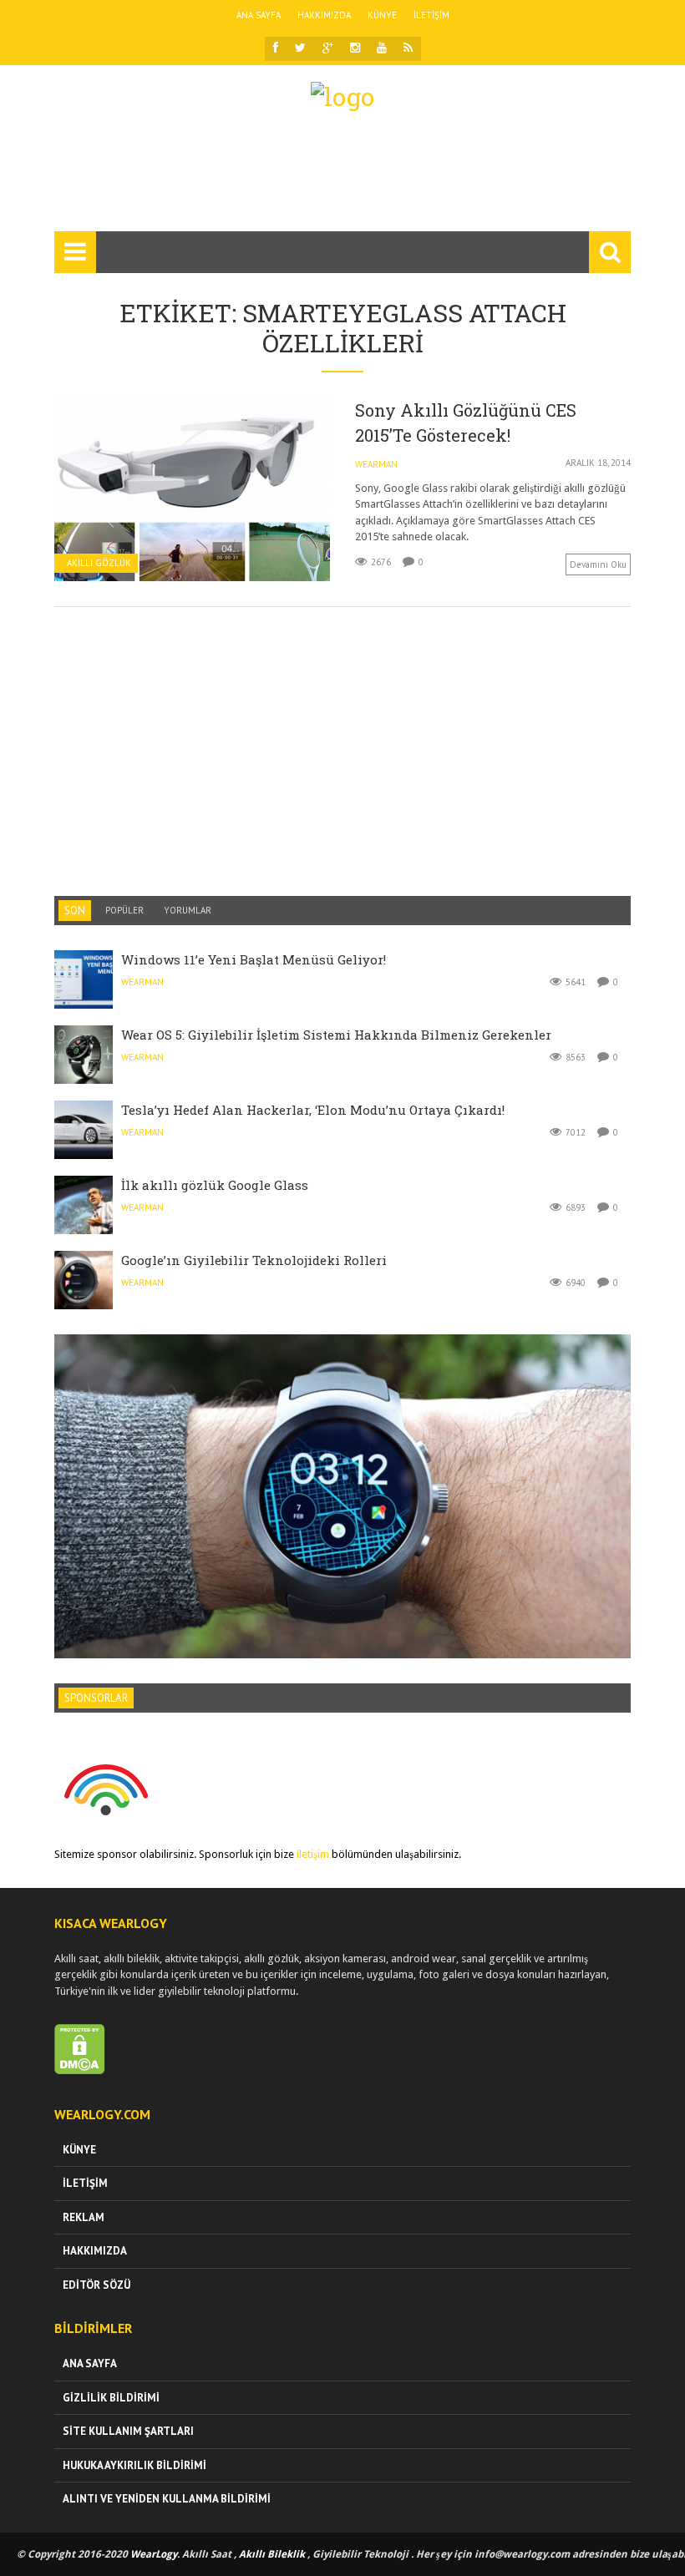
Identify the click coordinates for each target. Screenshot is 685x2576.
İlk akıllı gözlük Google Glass (215, 1185)
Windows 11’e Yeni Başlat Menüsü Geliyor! (254, 959)
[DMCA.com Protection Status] (80, 2070)
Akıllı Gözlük (99, 563)
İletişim (431, 15)
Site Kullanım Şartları (128, 2431)
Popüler (124, 910)
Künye (382, 15)
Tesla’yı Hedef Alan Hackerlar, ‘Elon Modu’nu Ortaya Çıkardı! (313, 1110)
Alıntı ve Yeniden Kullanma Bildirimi (167, 2499)
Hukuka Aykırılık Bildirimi (134, 2465)
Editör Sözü (96, 2285)
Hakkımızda (324, 15)
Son (75, 911)
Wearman (376, 464)
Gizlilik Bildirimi (111, 2398)
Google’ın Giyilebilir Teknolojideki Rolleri (254, 1260)
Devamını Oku (598, 564)
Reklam (84, 2217)
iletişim (313, 1854)
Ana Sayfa (259, 15)
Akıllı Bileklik (272, 2554)
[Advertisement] (358, 179)
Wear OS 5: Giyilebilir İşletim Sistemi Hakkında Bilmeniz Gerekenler (336, 1035)
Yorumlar (188, 910)
